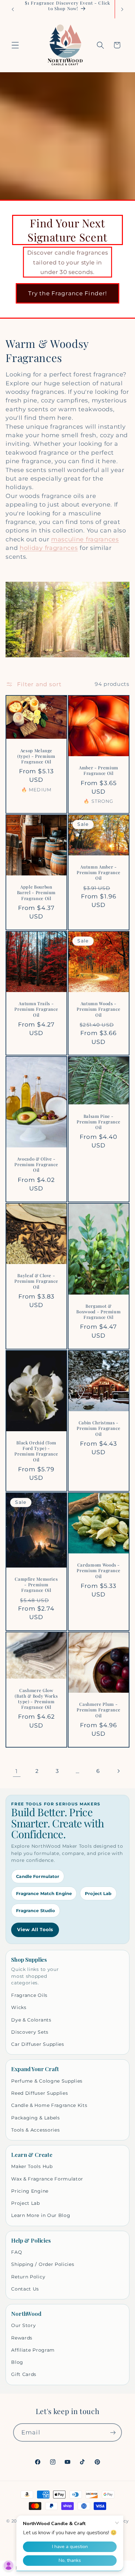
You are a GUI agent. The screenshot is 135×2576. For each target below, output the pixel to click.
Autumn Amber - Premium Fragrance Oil (98, 872)
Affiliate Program (33, 2350)
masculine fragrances (85, 539)
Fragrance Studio (36, 1910)
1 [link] (17, 1771)
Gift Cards (24, 2374)
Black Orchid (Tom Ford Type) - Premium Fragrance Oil (37, 1451)
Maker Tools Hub (32, 2166)
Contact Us (25, 2289)
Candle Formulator (38, 1876)
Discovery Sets (30, 2032)
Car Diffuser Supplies (38, 2044)
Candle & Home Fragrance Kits (49, 2105)
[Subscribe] (113, 2432)
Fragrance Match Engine (44, 1893)
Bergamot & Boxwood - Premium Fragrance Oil (98, 1311)
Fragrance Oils (29, 1995)
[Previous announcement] (13, 9)
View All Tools (35, 1930)
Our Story (23, 2325)
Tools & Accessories (35, 2130)
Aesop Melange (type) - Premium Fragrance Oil (36, 756)
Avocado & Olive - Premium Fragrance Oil (37, 1164)
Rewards (22, 2338)
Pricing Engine (30, 2191)
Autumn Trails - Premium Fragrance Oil (37, 1009)
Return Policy (28, 2277)
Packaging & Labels (35, 2118)
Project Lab (98, 1893)
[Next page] (118, 1771)
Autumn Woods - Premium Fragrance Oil (98, 1009)
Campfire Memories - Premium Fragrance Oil (37, 1584)
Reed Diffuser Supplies (39, 2093)
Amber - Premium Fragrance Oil (99, 770)
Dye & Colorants (31, 2020)
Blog (17, 2362)
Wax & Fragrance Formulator (47, 2179)
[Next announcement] (122, 9)
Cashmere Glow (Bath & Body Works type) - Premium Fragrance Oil (37, 1699)
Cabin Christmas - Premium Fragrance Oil (98, 1428)
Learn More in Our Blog (41, 2215)
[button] (15, 45)
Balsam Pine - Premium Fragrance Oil (98, 1122)
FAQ (17, 2252)
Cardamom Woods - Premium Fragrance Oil (98, 1570)
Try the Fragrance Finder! (68, 293)
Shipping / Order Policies (43, 2264)
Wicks (19, 2007)
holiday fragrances (49, 548)
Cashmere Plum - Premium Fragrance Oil (98, 1710)
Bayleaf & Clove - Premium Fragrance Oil (37, 1281)
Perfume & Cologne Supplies (47, 2081)
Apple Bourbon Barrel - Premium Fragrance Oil (37, 892)
